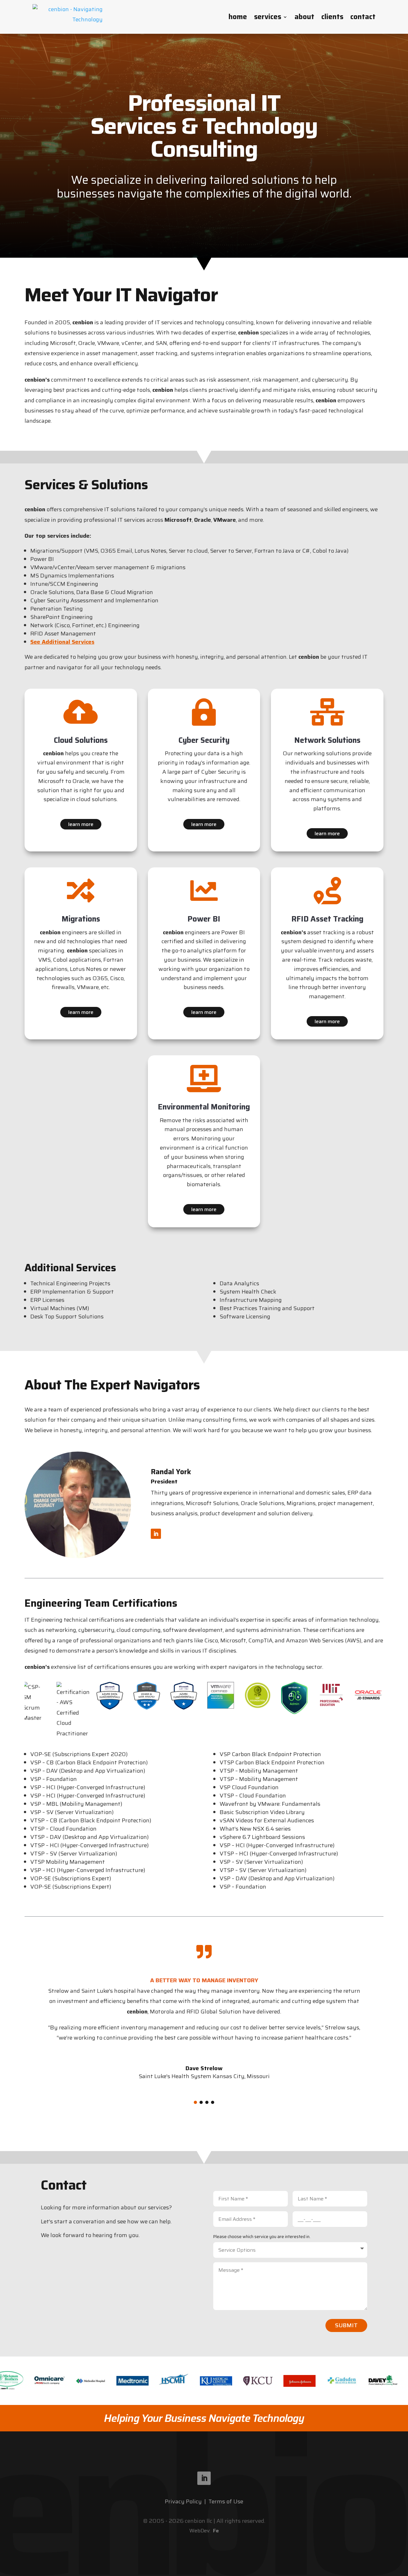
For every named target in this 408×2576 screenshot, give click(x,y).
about (304, 17)
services (268, 17)
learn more (81, 824)
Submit (346, 2325)
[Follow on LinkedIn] (156, 1534)
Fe (216, 2531)
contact (363, 17)
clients (332, 17)
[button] (195, 2102)
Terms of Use (226, 2501)
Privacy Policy (183, 2501)
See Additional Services (62, 642)
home (238, 17)
